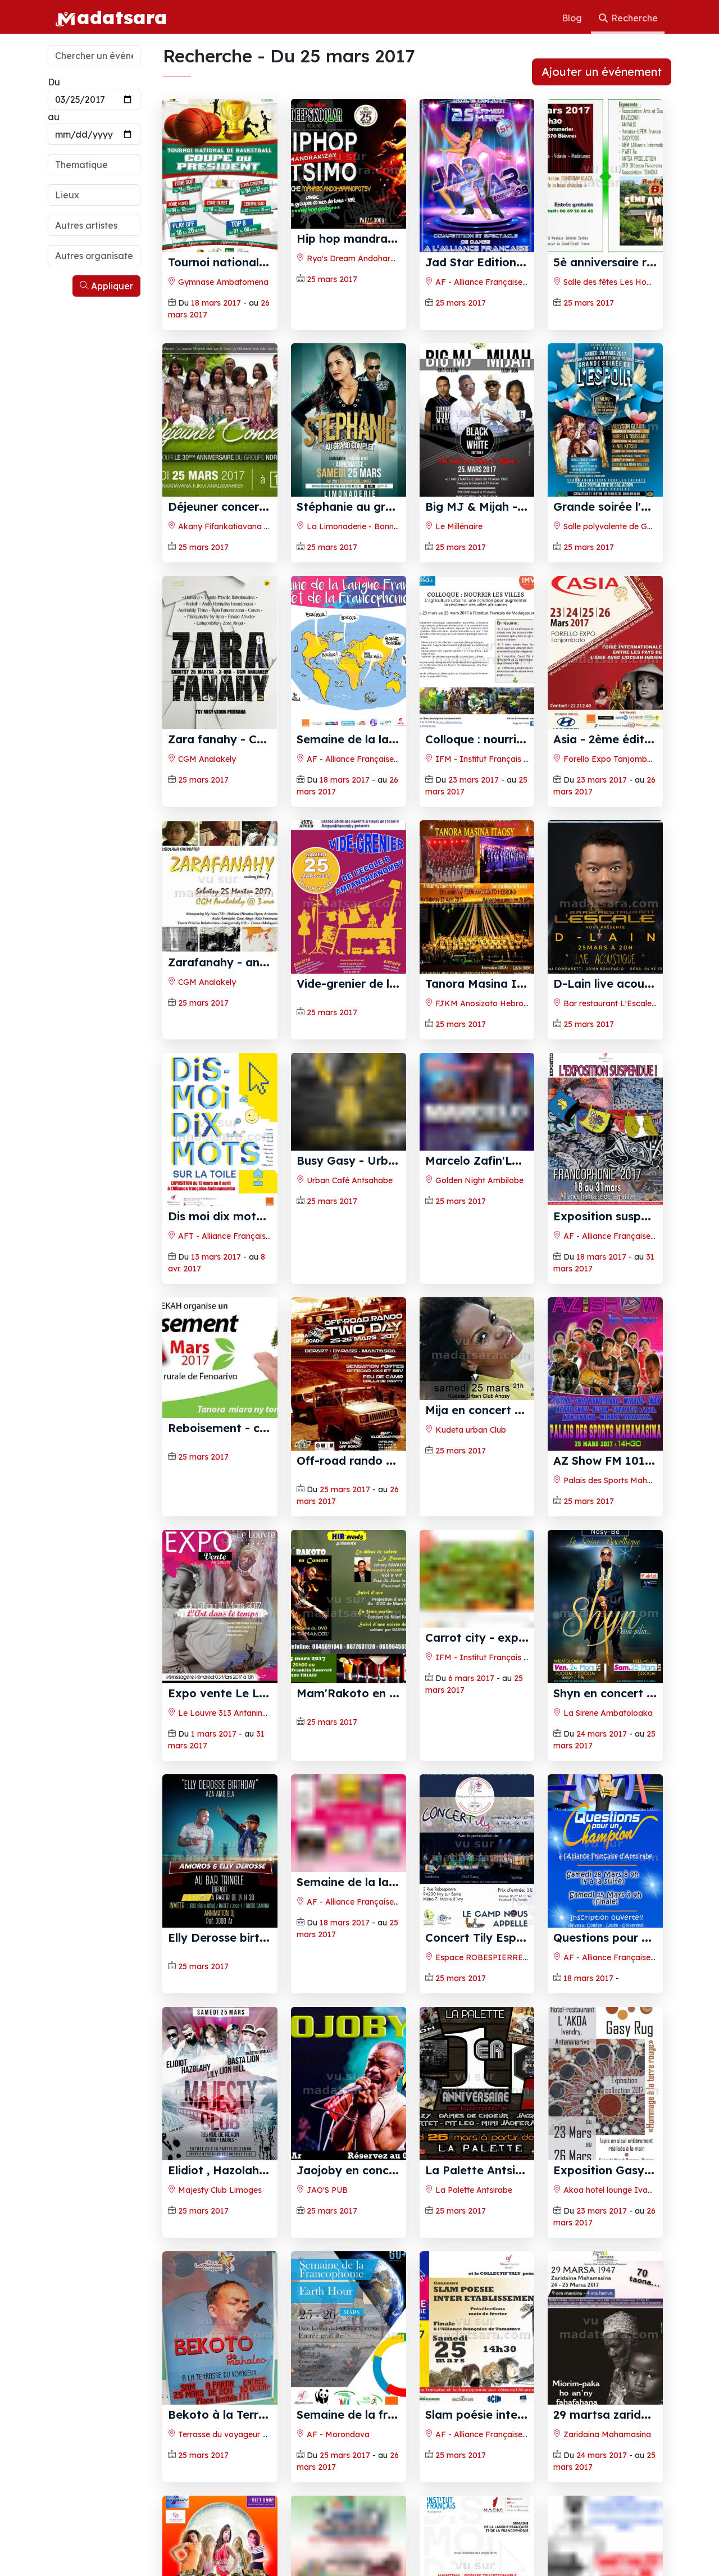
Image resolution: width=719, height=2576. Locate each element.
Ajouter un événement (602, 72)
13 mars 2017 (216, 1257)
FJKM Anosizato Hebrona (483, 1003)
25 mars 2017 (332, 279)
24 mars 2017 (602, 1734)
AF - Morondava (337, 2446)
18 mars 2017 (216, 303)
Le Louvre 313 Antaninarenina (233, 1713)
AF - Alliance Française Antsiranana (502, 282)
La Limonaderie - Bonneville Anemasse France (393, 526)
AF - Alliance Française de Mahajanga (378, 759)
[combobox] (94, 165)
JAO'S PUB (326, 2202)
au (54, 117)
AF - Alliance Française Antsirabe (625, 1957)
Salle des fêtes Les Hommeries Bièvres (635, 282)
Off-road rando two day (364, 1460)
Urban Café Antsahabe (349, 1236)
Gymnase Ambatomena (222, 282)
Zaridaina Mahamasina (606, 2446)
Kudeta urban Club (470, 1430)
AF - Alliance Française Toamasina (628, 1236)
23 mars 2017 (474, 780)
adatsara (122, 17)
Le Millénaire (458, 526)
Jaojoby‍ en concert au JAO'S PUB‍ (392, 2182)
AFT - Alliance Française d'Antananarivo (253, 1236)
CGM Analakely (206, 759)
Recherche (633, 18)
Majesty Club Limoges (219, 2202)
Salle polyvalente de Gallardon (620, 526)
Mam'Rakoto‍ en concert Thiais (382, 1693)
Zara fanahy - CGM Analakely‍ (251, 739)
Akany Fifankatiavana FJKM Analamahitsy (258, 526)
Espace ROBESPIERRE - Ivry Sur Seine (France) (525, 1957)
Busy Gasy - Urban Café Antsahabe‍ (396, 1216)
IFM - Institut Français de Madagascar (509, 759)
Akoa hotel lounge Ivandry (613, 2202)
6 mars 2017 (471, 1734)
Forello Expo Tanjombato (611, 759)
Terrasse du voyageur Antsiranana (242, 2446)
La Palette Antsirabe (473, 2202)
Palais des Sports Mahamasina (620, 1480)
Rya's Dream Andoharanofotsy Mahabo (381, 258)
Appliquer (111, 286)
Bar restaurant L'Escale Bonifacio (625, 1003)
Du (54, 82)
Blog (573, 18)
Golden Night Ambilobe (478, 1236)
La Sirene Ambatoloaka (607, 1713)
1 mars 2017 (214, 1734)
